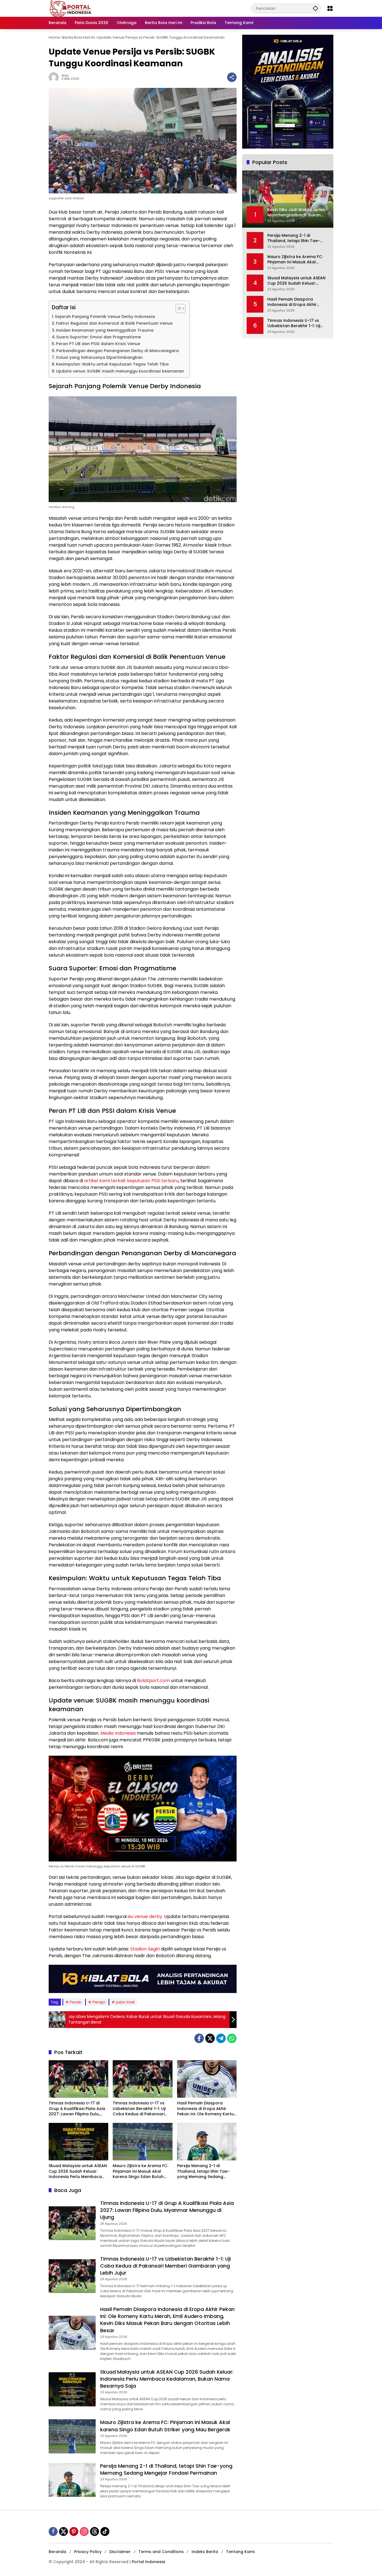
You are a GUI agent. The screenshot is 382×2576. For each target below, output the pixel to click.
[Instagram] (84, 2531)
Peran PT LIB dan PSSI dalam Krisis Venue (98, 344)
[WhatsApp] (232, 2038)
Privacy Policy (88, 2552)
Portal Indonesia (148, 2562)
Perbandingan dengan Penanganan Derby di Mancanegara (117, 351)
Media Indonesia (118, 1733)
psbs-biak (125, 2002)
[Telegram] (221, 2038)
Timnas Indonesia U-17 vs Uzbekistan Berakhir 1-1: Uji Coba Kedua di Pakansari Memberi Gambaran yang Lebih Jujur (139, 2109)
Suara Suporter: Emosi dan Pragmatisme (99, 337)
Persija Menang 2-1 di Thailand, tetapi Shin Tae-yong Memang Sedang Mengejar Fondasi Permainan (207, 2171)
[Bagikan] (232, 77)
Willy (65, 76)
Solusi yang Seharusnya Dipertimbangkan (99, 357)
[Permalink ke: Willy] (55, 77)
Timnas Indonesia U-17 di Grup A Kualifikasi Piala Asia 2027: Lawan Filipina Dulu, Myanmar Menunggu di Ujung (78, 2109)
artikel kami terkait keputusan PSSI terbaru (131, 1181)
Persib (76, 2002)
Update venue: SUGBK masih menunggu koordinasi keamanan (120, 371)
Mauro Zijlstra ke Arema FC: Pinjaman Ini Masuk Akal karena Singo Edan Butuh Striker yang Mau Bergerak (140, 2171)
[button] (315, 8)
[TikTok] (105, 2531)
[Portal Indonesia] (71, 8)
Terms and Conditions (161, 2552)
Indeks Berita (205, 2552)
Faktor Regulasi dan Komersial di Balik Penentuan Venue (114, 323)
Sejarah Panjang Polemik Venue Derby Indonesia (105, 317)
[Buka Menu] (330, 8)
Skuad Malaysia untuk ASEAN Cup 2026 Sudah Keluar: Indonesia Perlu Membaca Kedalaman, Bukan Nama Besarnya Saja (78, 2171)
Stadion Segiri (145, 1949)
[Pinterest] (74, 2531)
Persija (99, 2002)
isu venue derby (145, 1916)
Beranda (57, 2552)
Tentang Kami (240, 2552)
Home (54, 37)
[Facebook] (199, 2038)
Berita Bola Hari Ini (79, 37)
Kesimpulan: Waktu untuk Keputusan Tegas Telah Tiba (112, 364)
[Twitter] (210, 2038)
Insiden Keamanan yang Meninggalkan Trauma (105, 330)
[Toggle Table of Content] (178, 308)
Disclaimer (120, 2552)
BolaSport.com (153, 1681)
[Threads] (95, 2531)
